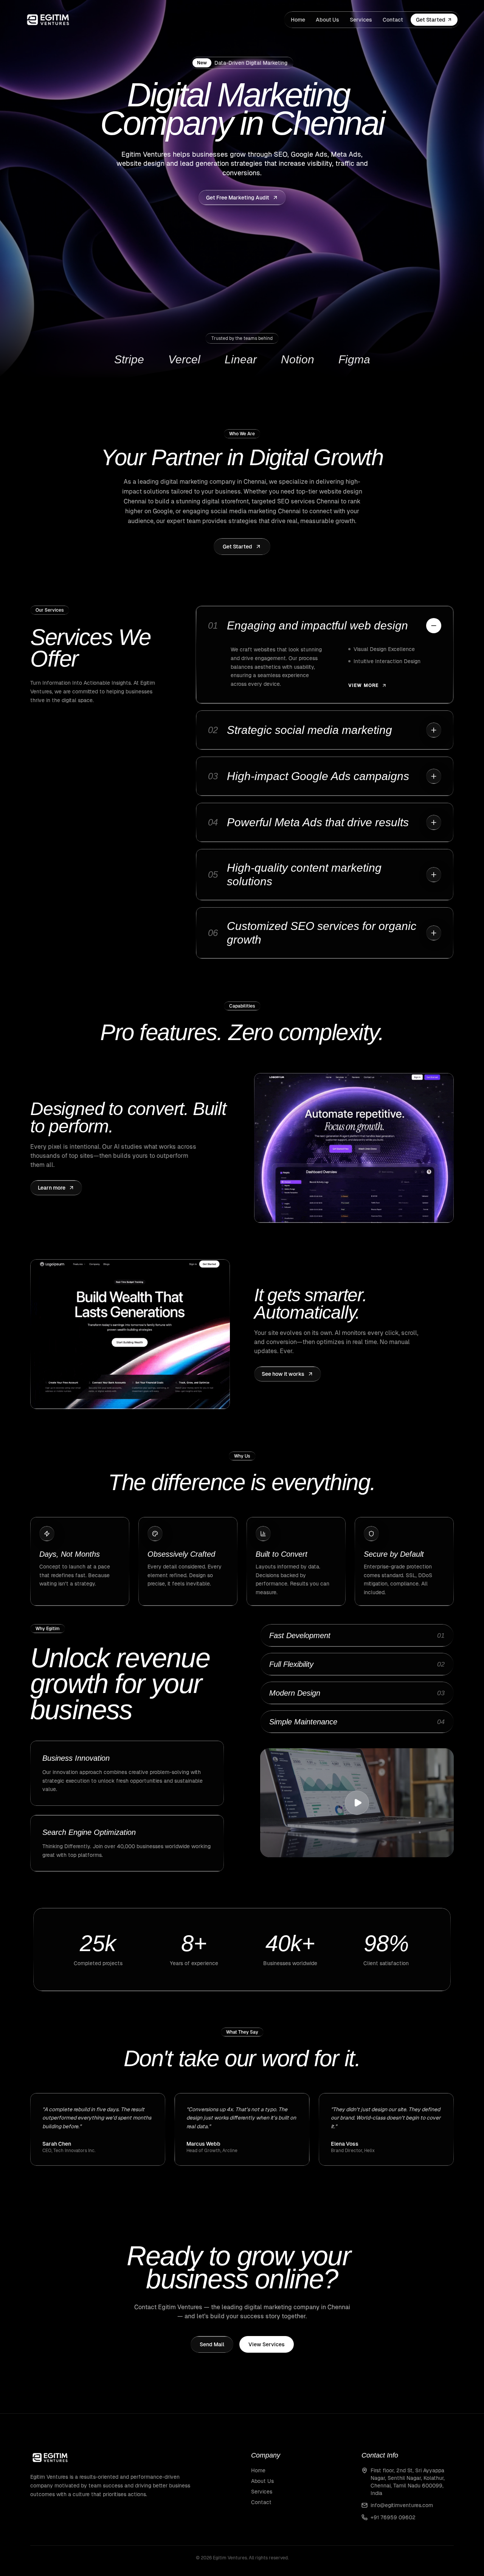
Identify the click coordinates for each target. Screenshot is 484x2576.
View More (364, 685)
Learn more (52, 1188)
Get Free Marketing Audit (238, 198)
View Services (267, 2344)
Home (298, 20)
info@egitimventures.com (402, 2505)
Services (361, 20)
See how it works (283, 1374)
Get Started (431, 20)
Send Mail (212, 2344)
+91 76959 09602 (393, 2517)
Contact (393, 20)
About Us (327, 20)
